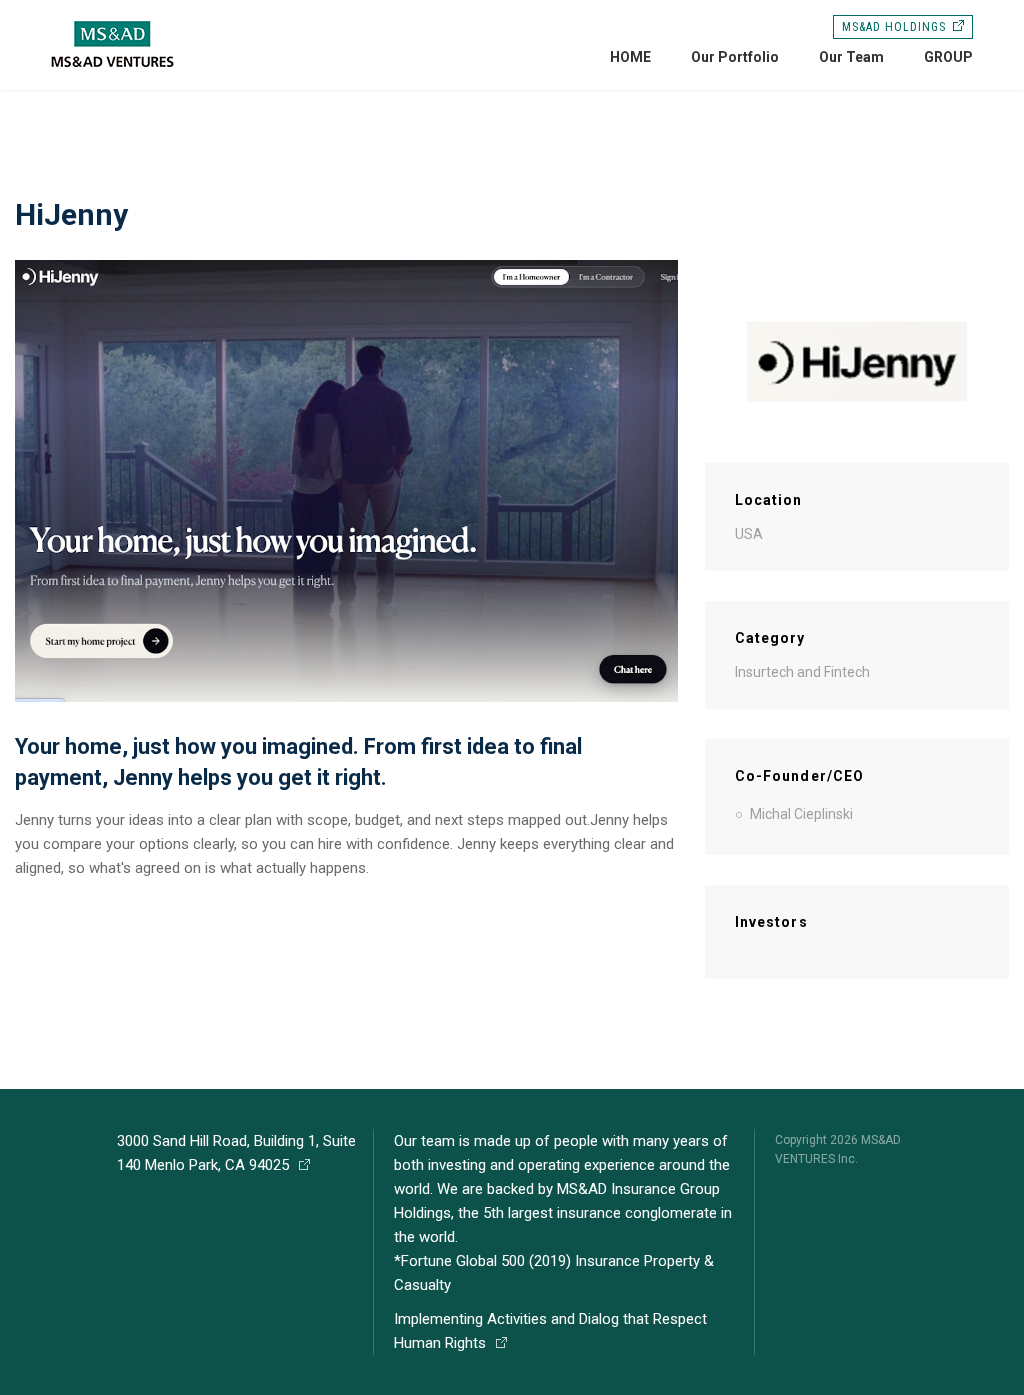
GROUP (948, 57)
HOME (630, 57)
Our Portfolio (735, 57)
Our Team (851, 57)
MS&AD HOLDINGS (893, 27)
